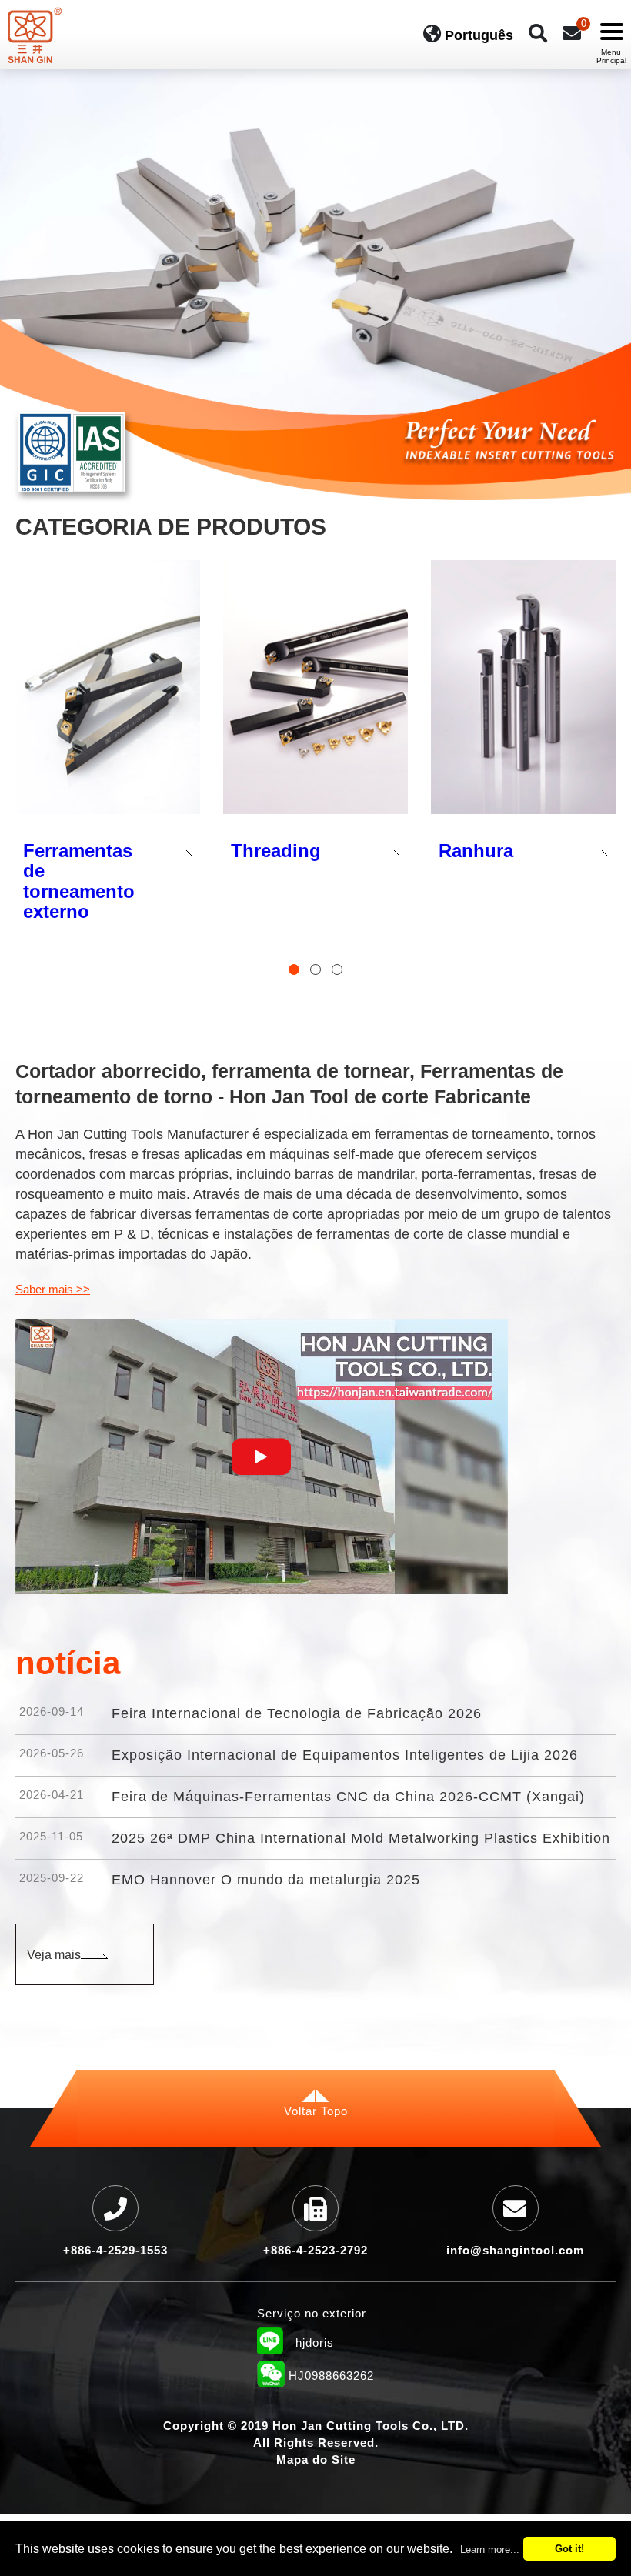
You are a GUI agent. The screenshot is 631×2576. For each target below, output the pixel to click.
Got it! (569, 2549)
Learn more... (490, 2549)
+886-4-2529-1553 (115, 2250)
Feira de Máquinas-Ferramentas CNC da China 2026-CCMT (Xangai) (348, 1797)
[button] (294, 969)
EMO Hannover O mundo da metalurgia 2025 (266, 1880)
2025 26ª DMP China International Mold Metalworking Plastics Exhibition (361, 1838)
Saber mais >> (53, 1289)
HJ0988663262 (315, 2377)
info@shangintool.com (515, 2250)
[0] (572, 33)
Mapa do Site (316, 2459)
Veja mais (54, 1955)
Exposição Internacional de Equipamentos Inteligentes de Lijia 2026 (345, 1755)
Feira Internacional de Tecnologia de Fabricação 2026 (297, 1713)
